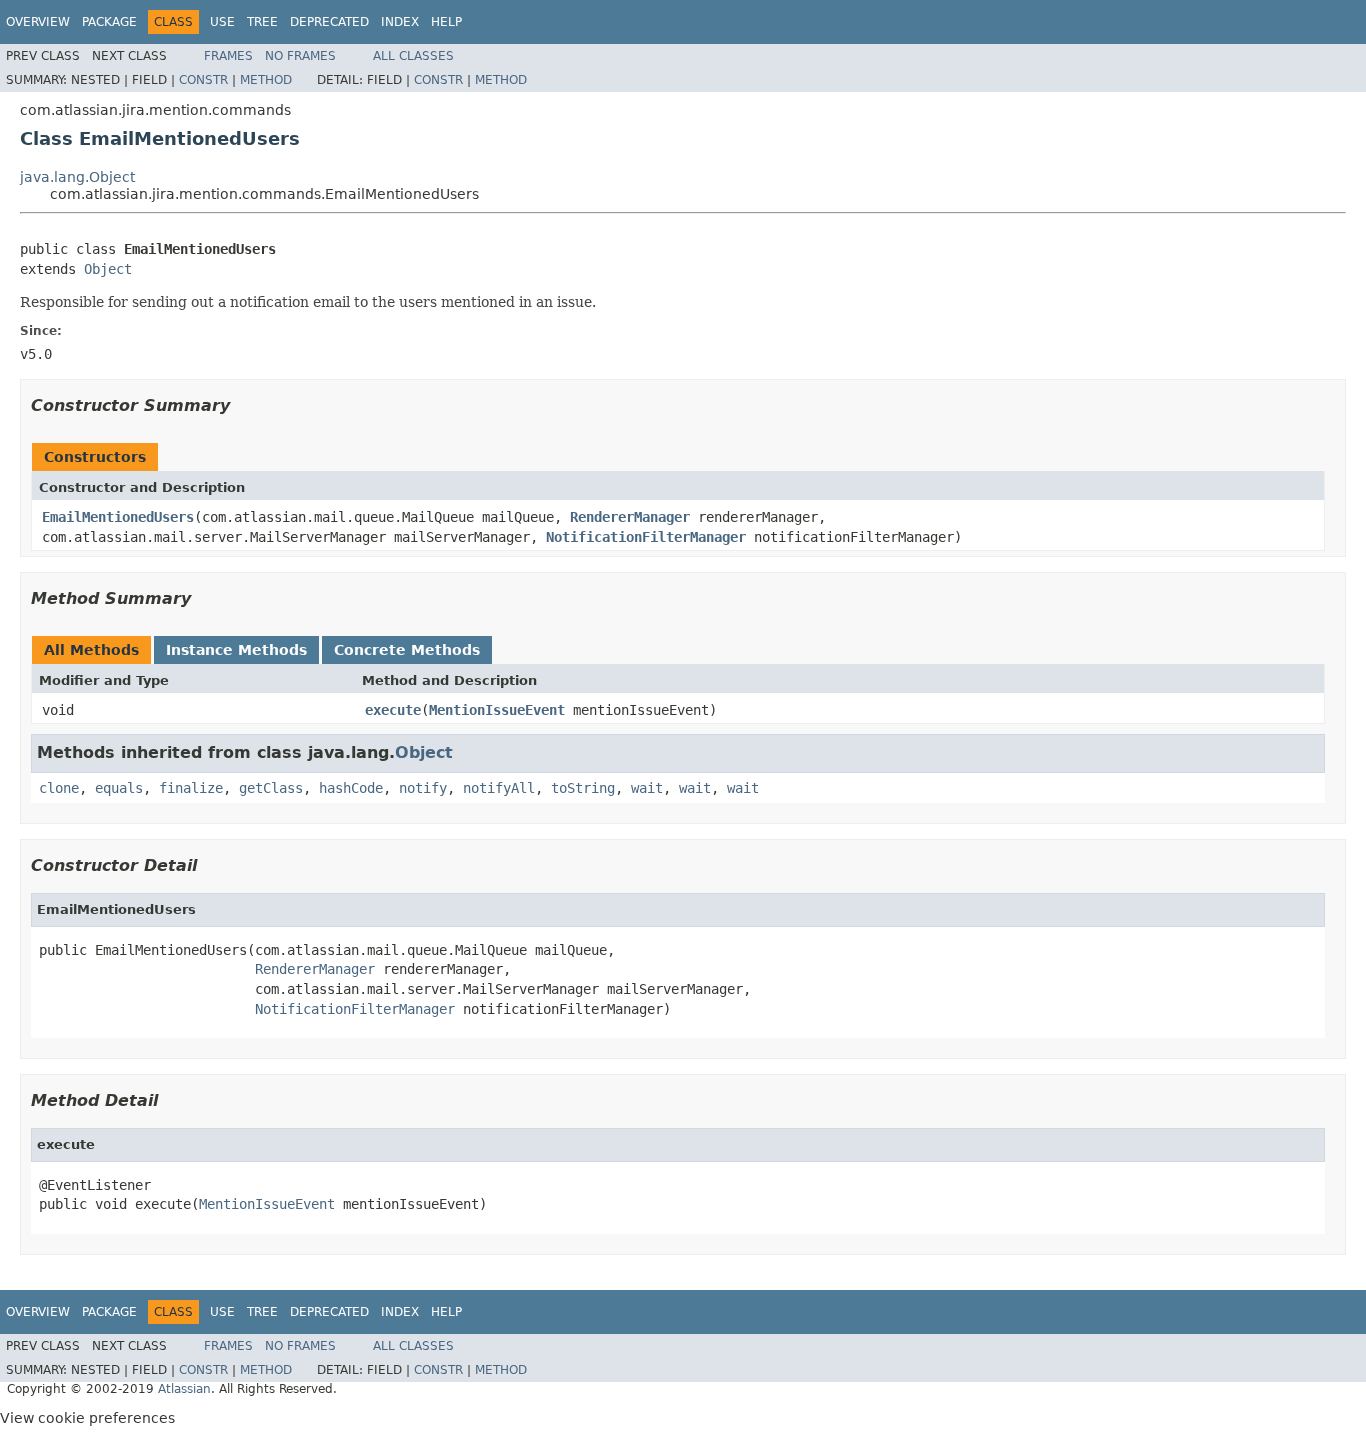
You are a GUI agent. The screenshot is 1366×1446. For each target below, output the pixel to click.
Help (446, 22)
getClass (271, 788)
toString (583, 788)
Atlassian (184, 1389)
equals (119, 788)
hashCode (351, 788)
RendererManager (630, 517)
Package (109, 22)
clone (59, 788)
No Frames (300, 56)
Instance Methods (236, 650)
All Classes (413, 56)
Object (108, 269)
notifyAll (499, 788)
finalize (191, 788)
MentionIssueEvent (497, 710)
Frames (228, 56)
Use (222, 22)
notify (423, 788)
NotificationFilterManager (646, 537)
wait (647, 788)
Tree (262, 22)
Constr (203, 80)
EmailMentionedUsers (118, 517)
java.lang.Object (77, 177)
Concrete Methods (407, 650)
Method (266, 80)
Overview (38, 22)
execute (393, 710)
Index (400, 22)
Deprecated (329, 22)
